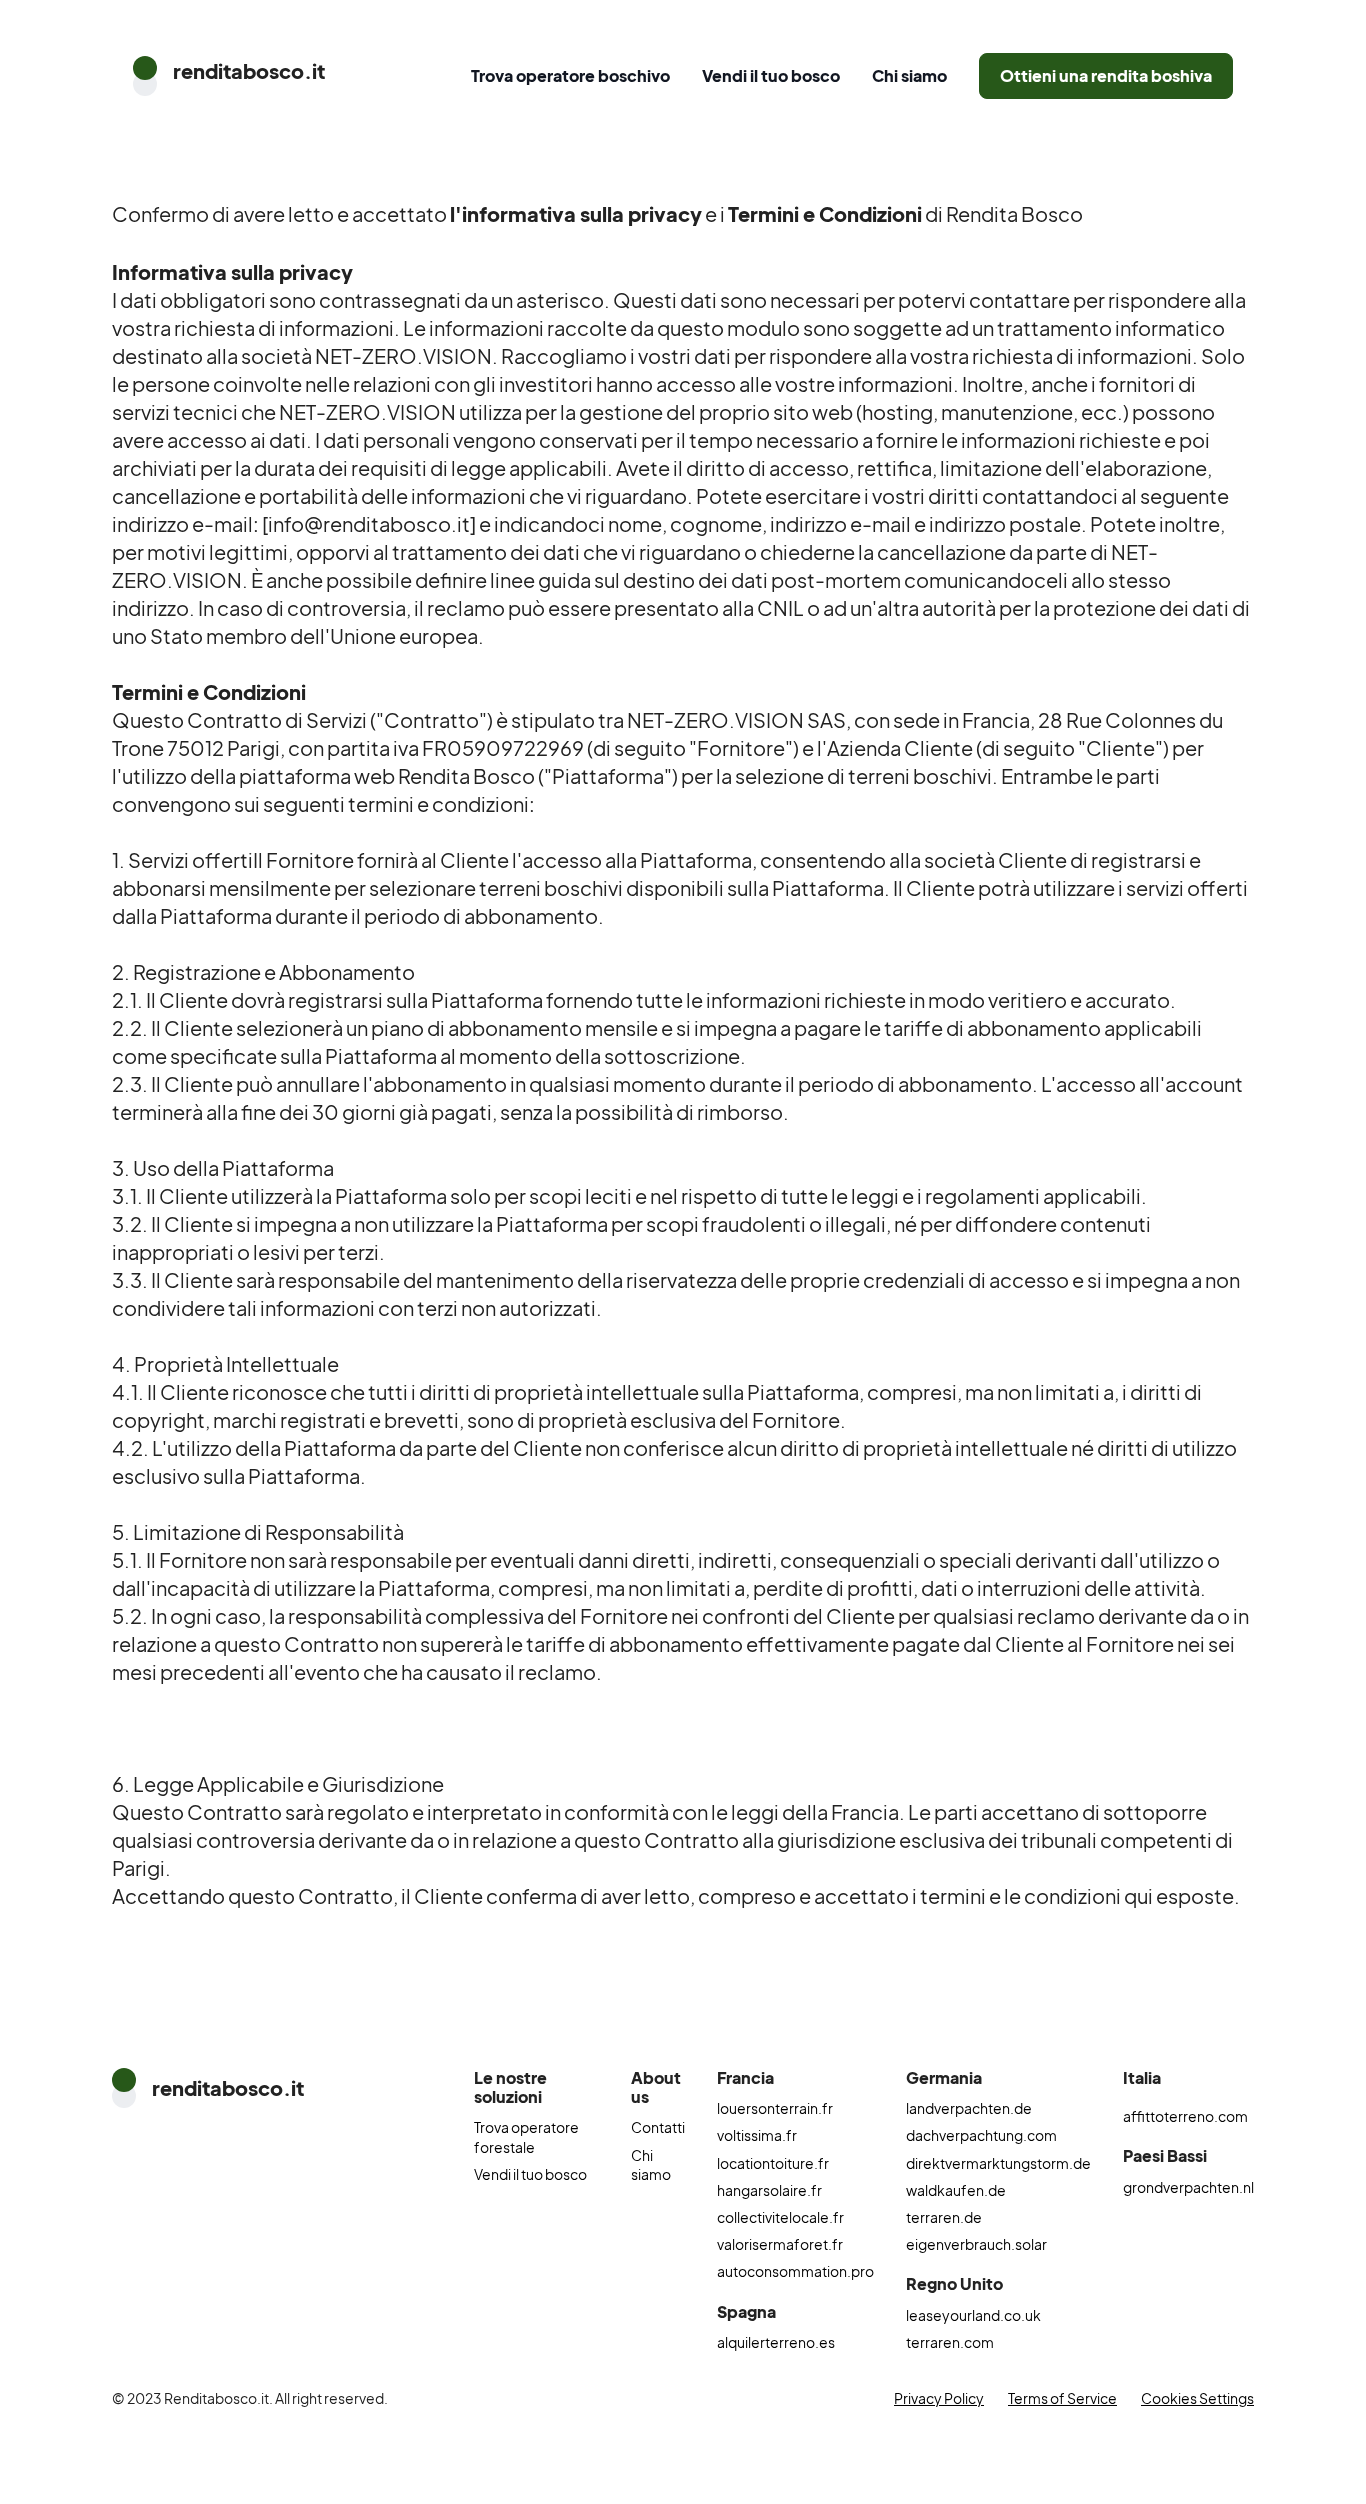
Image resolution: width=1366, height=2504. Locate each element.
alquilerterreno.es (776, 2342)
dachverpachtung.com (981, 2135)
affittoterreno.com (1185, 2116)
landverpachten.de (969, 2108)
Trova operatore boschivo (570, 75)
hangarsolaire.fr (769, 2190)
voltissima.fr (757, 2135)
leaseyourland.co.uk (973, 2315)
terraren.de (944, 2217)
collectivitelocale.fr (780, 2217)
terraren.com (950, 2342)
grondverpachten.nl (1188, 2187)
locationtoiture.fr (773, 2163)
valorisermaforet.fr (780, 2244)
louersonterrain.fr (775, 2108)
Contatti (658, 2127)
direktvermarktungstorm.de (998, 2163)
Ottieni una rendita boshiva (1106, 75)
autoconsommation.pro (795, 2271)
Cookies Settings (1197, 2398)
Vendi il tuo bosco (771, 75)
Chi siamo (909, 75)
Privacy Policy (939, 2398)
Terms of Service (1062, 2398)
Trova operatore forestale (526, 2136)
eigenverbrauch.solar (976, 2244)
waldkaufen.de (956, 2190)
